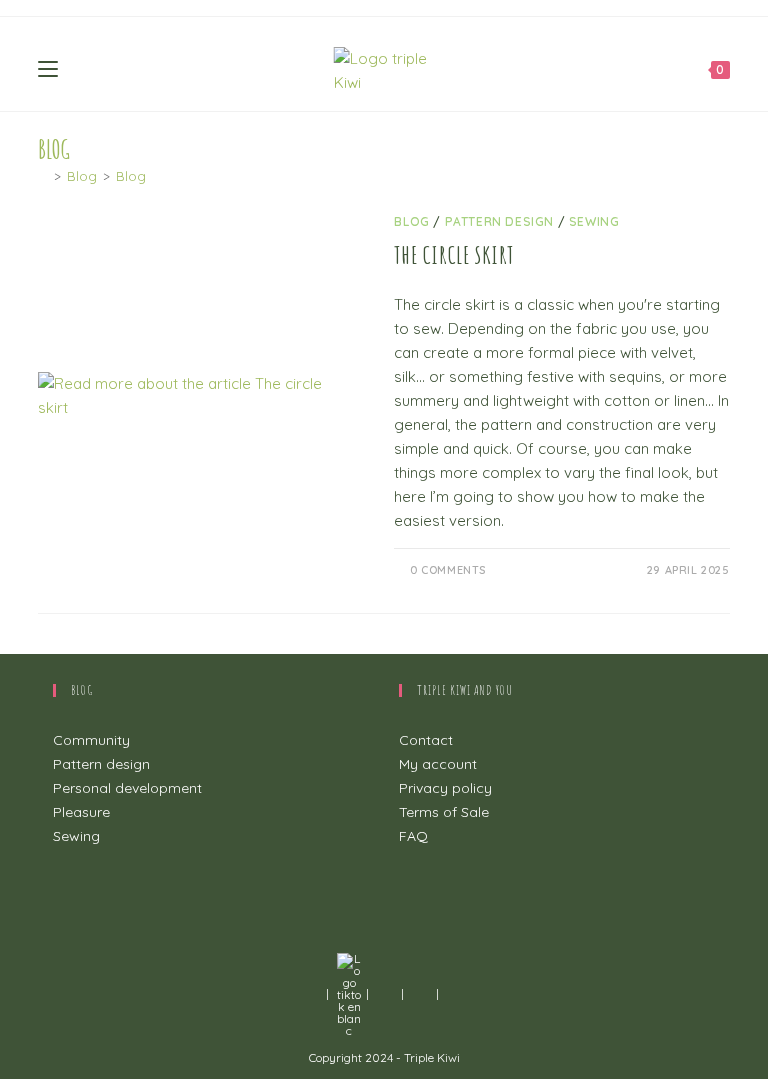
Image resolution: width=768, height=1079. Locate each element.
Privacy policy (445, 788)
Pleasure (81, 812)
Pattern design (499, 221)
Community (91, 740)
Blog (131, 176)
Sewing (594, 221)
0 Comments (448, 570)
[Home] (43, 176)
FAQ (413, 836)
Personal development (127, 788)
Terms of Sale (444, 812)
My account (438, 764)
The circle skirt (454, 255)
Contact (426, 740)
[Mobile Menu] (48, 67)
